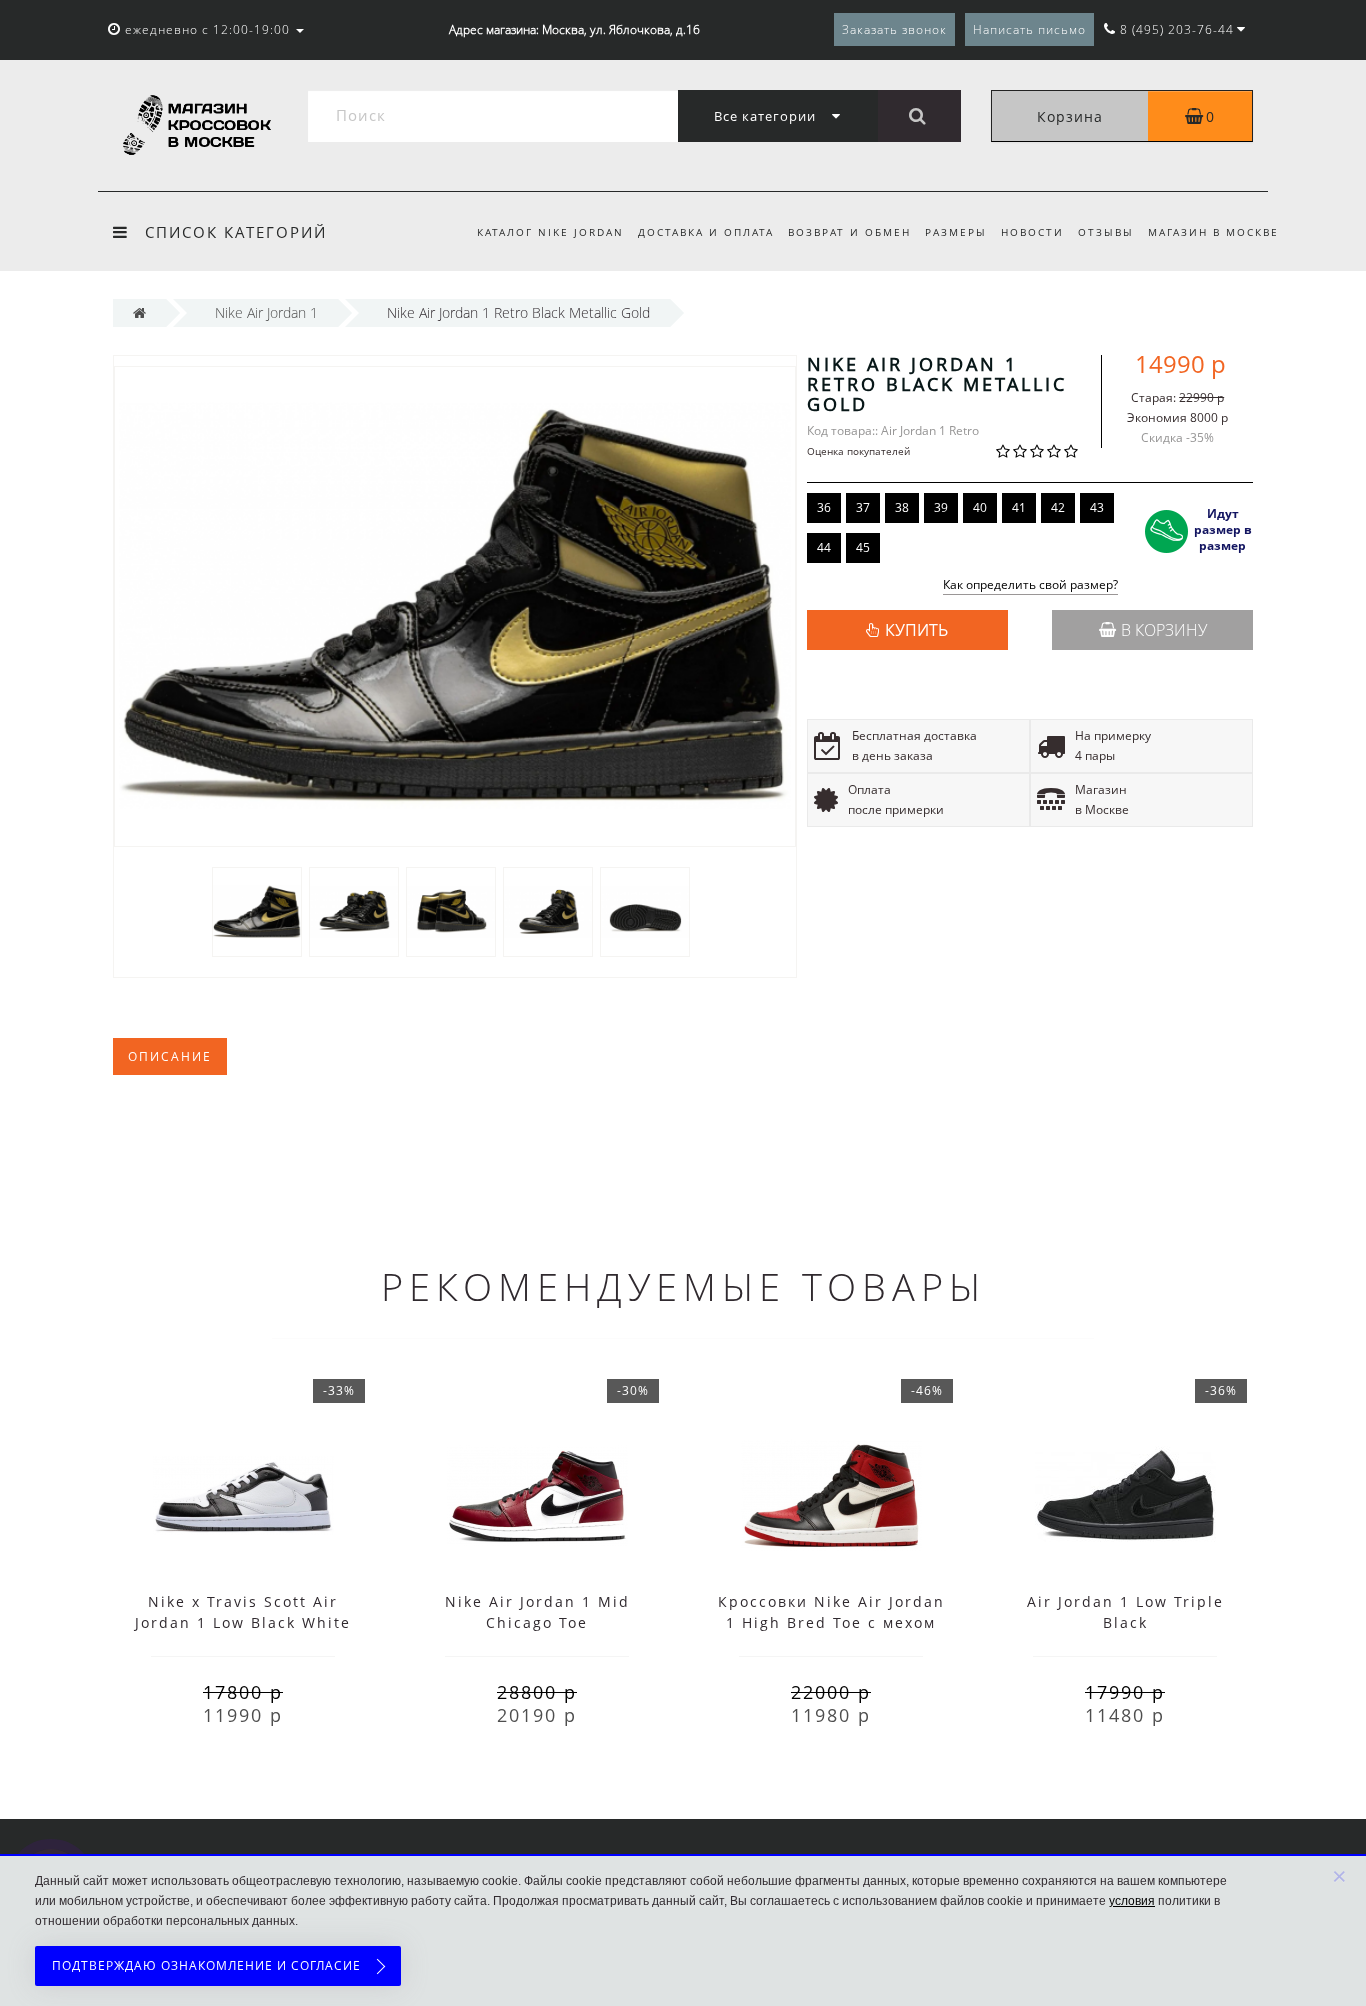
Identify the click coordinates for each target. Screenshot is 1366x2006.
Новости (1032, 232)
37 (863, 507)
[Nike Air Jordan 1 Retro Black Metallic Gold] (257, 910)
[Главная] (139, 312)
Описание (170, 1056)
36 (824, 507)
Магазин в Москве (1213, 232)
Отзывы (1106, 232)
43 (1097, 507)
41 (1019, 507)
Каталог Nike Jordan (550, 232)
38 (902, 507)
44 (824, 547)
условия (1132, 1901)
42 (1058, 507)
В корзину (1164, 630)
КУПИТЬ (916, 630)
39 (941, 507)
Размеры (956, 232)
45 (863, 547)
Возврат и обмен (849, 232)
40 (980, 507)
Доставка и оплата (706, 232)
